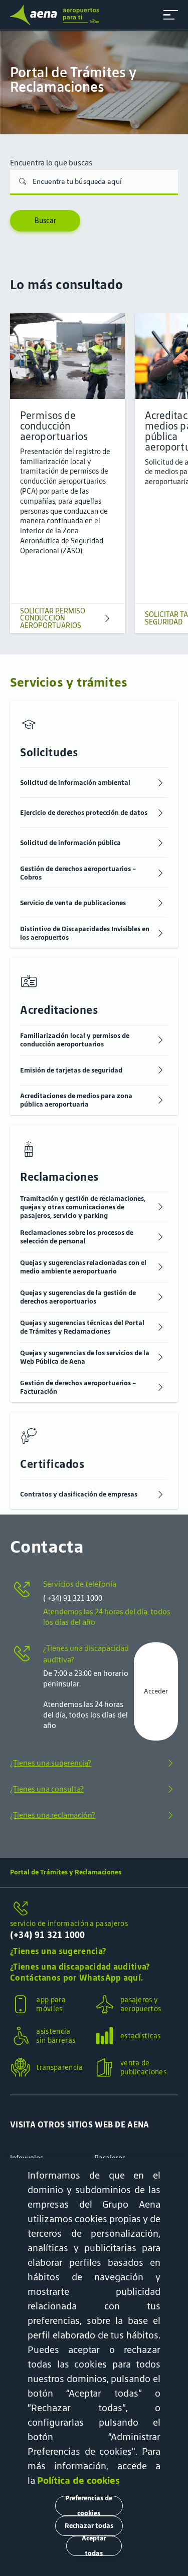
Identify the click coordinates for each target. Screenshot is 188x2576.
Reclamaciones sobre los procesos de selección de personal (77, 1237)
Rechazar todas (89, 2526)
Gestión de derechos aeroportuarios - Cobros (78, 873)
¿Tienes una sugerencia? (51, 1763)
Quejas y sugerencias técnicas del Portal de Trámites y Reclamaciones (82, 1327)
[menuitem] (94, 82)
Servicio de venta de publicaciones (73, 903)
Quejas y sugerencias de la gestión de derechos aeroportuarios (78, 1297)
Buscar (45, 221)
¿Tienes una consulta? (47, 1789)
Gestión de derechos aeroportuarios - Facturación (78, 1387)
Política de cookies (78, 2480)
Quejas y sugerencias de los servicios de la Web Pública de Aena (85, 1357)
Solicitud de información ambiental (75, 783)
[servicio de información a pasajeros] (94, 1909)
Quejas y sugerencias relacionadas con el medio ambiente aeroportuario (83, 1267)
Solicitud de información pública (70, 843)
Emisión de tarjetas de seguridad (71, 1070)
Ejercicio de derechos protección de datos (84, 813)
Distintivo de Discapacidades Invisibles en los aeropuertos (85, 933)
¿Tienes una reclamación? (53, 1815)
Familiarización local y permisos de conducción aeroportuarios (75, 1040)
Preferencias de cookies (89, 2506)
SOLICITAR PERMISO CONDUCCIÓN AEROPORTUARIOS (53, 618)
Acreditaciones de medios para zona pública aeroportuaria (76, 1100)
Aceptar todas (94, 2546)
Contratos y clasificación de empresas (79, 1494)
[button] (171, 15)
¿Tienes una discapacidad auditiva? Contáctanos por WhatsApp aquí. (80, 1972)
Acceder (156, 1691)
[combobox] (94, 182)
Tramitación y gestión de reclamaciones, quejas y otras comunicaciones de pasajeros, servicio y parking (83, 1207)
